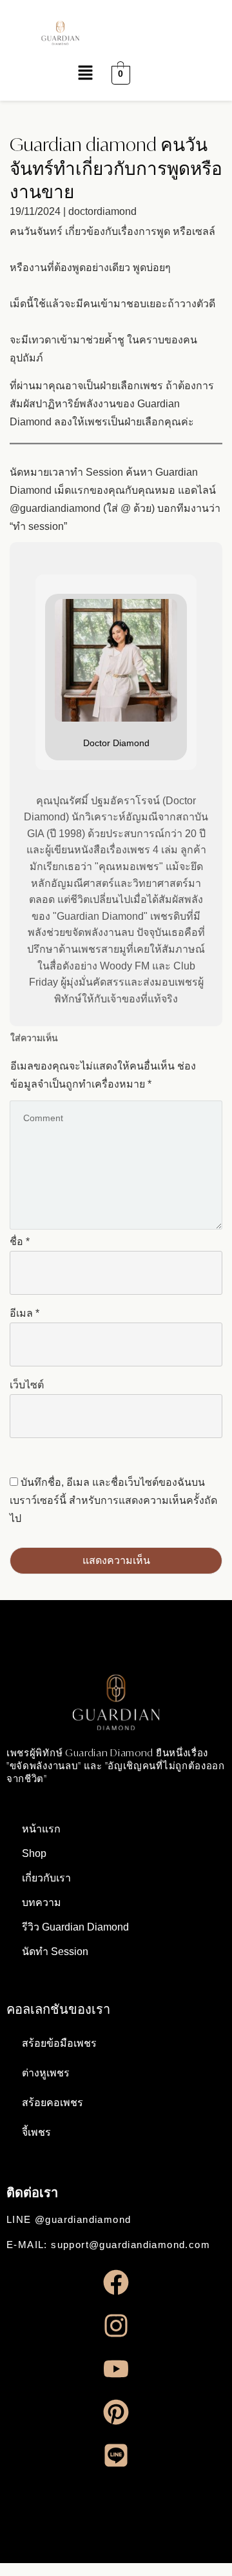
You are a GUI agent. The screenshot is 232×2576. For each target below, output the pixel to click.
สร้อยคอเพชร (53, 2103)
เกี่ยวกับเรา (46, 1878)
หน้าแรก (41, 1829)
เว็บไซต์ (27, 1385)
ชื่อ (20, 1242)
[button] (56, 74)
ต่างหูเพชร (46, 2073)
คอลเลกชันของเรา (58, 2009)
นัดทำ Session (55, 1952)
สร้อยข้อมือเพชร (59, 2043)
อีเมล (24, 1313)
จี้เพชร (36, 2132)
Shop (34, 1853)
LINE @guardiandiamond (69, 2219)
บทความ (42, 1902)
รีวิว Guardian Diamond (75, 1927)
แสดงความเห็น (116, 1560)
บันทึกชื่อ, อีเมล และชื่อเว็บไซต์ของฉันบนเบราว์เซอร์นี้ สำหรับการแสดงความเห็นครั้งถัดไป (113, 1500)
